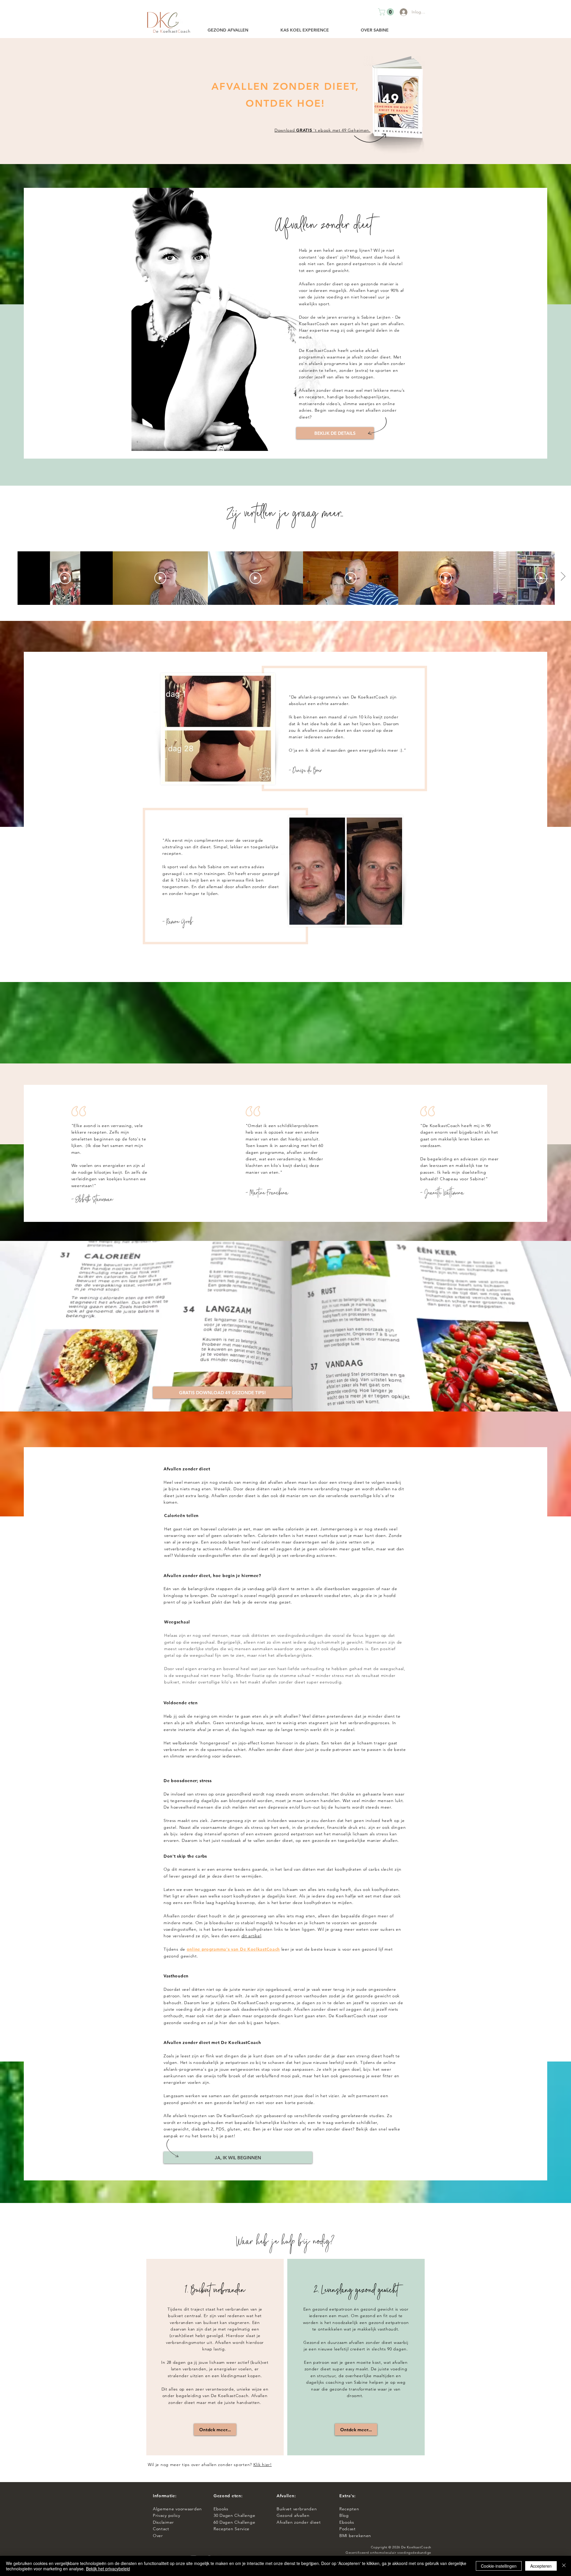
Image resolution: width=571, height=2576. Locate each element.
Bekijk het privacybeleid (108, 2569)
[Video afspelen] (65, 578)
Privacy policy (168, 2515)
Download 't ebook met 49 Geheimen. (323, 130)
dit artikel (251, 1936)
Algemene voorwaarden (177, 2509)
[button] (387, 12)
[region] (215, 2357)
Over (158, 2536)
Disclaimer (163, 2522)
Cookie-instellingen (499, 2566)
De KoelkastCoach (416, 2547)
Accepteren (541, 2566)
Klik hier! (263, 2465)
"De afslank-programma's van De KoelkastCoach (339, 697)
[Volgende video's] (563, 577)
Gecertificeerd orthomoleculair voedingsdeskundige (388, 2553)
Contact (162, 2529)
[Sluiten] (564, 2566)
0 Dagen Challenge (236, 2515)
